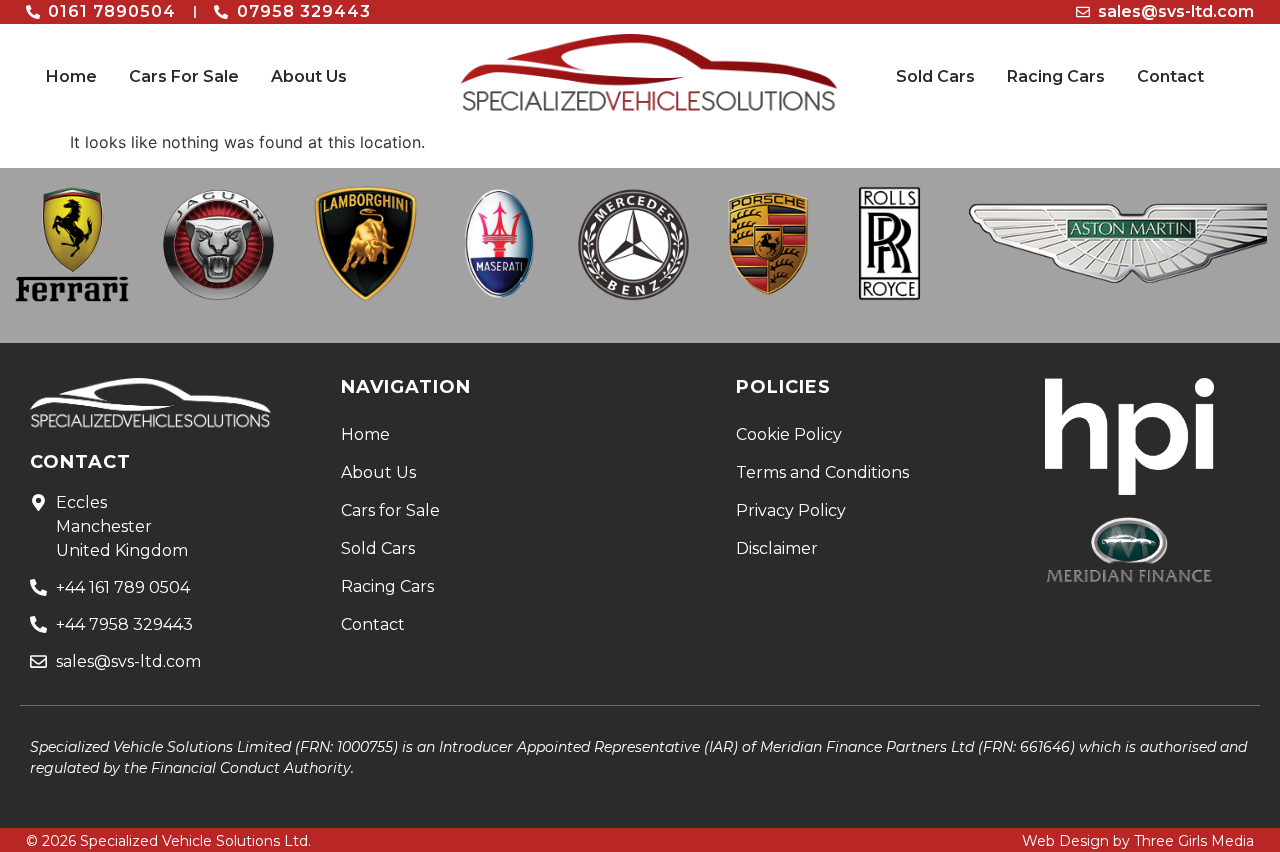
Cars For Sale (184, 76)
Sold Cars (935, 76)
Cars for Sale (390, 510)
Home (71, 76)
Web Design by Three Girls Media (1138, 841)
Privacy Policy (791, 510)
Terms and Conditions (822, 472)
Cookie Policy (789, 434)
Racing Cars (1056, 76)
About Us (309, 76)
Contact (1170, 76)
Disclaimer (777, 548)
